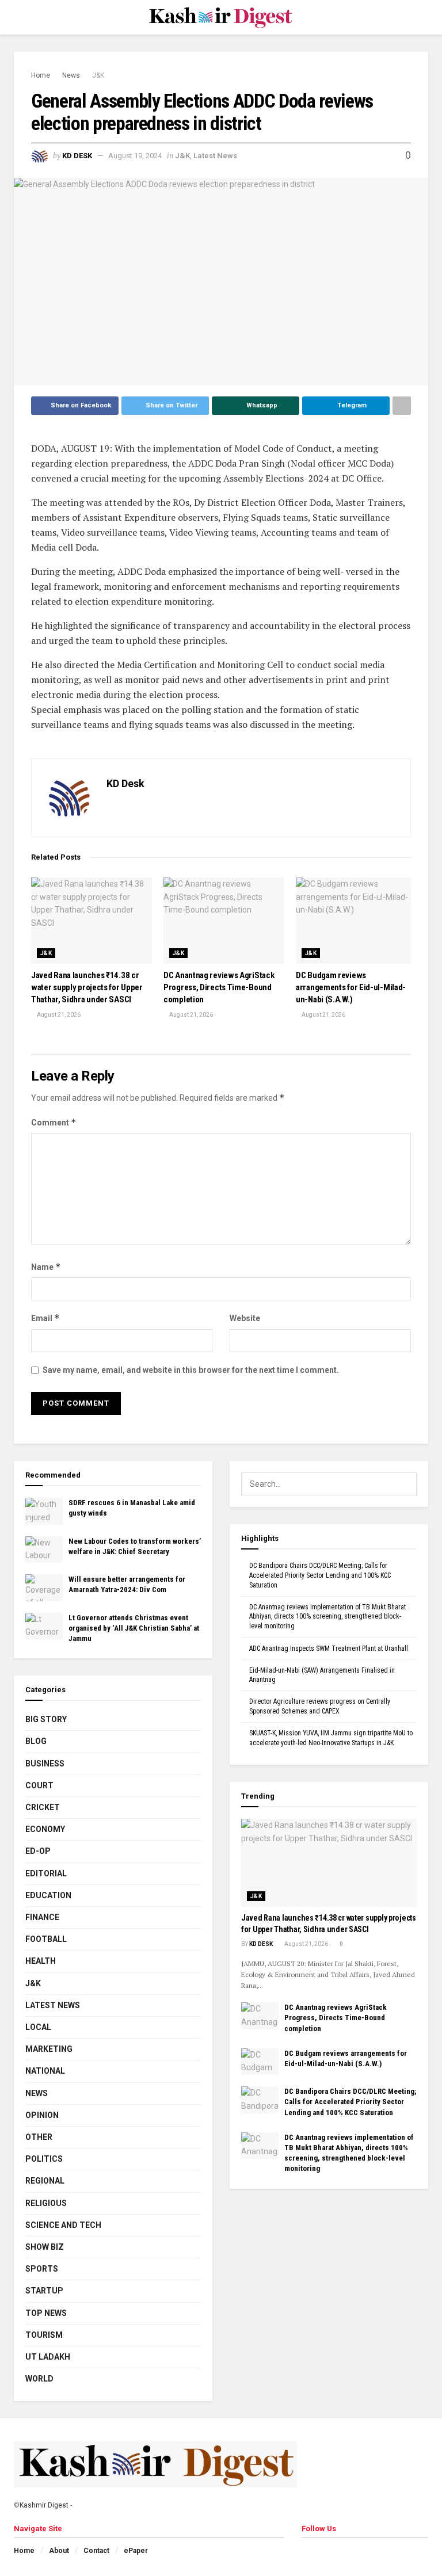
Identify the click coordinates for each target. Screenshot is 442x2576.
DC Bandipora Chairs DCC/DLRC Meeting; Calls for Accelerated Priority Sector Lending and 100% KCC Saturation (320, 1575)
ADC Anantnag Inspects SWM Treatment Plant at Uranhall (329, 1648)
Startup (44, 2291)
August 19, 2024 (135, 156)
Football (46, 1939)
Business (45, 1764)
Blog (36, 1741)
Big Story (46, 1719)
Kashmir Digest (44, 2505)
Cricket (43, 1807)
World (39, 2379)
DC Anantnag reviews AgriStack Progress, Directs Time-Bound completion (219, 987)
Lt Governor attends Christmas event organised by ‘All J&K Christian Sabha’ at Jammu (134, 1628)
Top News (46, 2313)
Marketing (49, 2049)
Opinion (42, 2115)
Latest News (215, 156)
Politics (44, 2159)
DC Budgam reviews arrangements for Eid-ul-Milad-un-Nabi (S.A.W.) (351, 987)
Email (45, 1318)
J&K (98, 75)
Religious (46, 2203)
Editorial (46, 1873)
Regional (45, 2181)
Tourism (44, 2335)
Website (245, 1318)
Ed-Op (38, 1851)
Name (46, 1267)
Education (48, 1895)
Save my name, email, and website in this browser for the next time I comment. (191, 1370)
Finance (42, 1917)
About (59, 2551)
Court (39, 1785)
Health (41, 1961)
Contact (96, 2551)
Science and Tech (63, 2225)
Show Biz (45, 2247)
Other (39, 2137)
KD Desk (77, 156)
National (45, 2071)
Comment (54, 1122)
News (71, 75)
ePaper (136, 2551)
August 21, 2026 (58, 1015)
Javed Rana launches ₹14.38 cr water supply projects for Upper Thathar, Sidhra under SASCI (87, 987)
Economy (45, 1829)
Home (41, 75)
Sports (42, 2269)
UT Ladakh (48, 2357)
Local (38, 2027)
